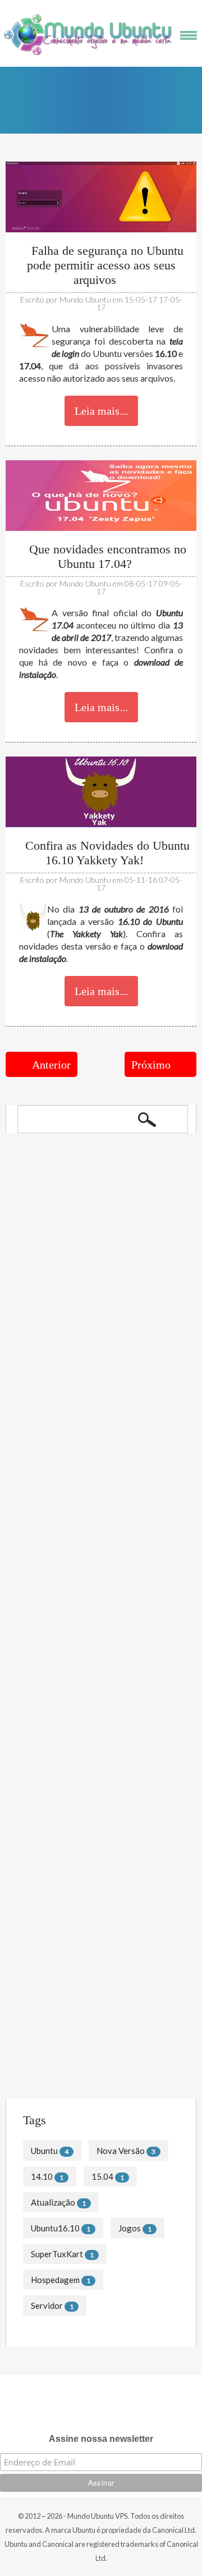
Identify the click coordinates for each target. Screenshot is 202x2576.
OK (147, 1119)
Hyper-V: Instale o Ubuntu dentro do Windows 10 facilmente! (88, 1429)
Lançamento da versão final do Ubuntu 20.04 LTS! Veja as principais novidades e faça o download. (99, 1346)
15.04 (102, 2176)
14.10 (42, 2176)
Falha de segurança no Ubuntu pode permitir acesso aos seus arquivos (105, 265)
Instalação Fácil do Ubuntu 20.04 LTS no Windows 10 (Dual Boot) (97, 1301)
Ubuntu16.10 (55, 2228)
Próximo (151, 1065)
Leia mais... (101, 411)
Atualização (53, 2202)
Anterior (51, 1065)
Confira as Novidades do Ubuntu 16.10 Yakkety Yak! (106, 853)
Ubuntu (44, 2151)
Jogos (130, 2228)
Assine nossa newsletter (101, 2439)
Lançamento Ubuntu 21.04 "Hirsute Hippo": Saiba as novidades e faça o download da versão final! (89, 1257)
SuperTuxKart (57, 2254)
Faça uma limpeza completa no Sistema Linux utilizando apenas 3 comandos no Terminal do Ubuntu (97, 2004)
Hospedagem (55, 2280)
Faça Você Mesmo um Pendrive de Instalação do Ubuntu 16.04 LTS (88, 1881)
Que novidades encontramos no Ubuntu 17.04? (106, 556)
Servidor (47, 2305)
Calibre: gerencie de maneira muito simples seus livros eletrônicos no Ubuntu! (100, 1390)
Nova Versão (121, 2151)
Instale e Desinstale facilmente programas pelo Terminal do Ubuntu (100, 1960)
